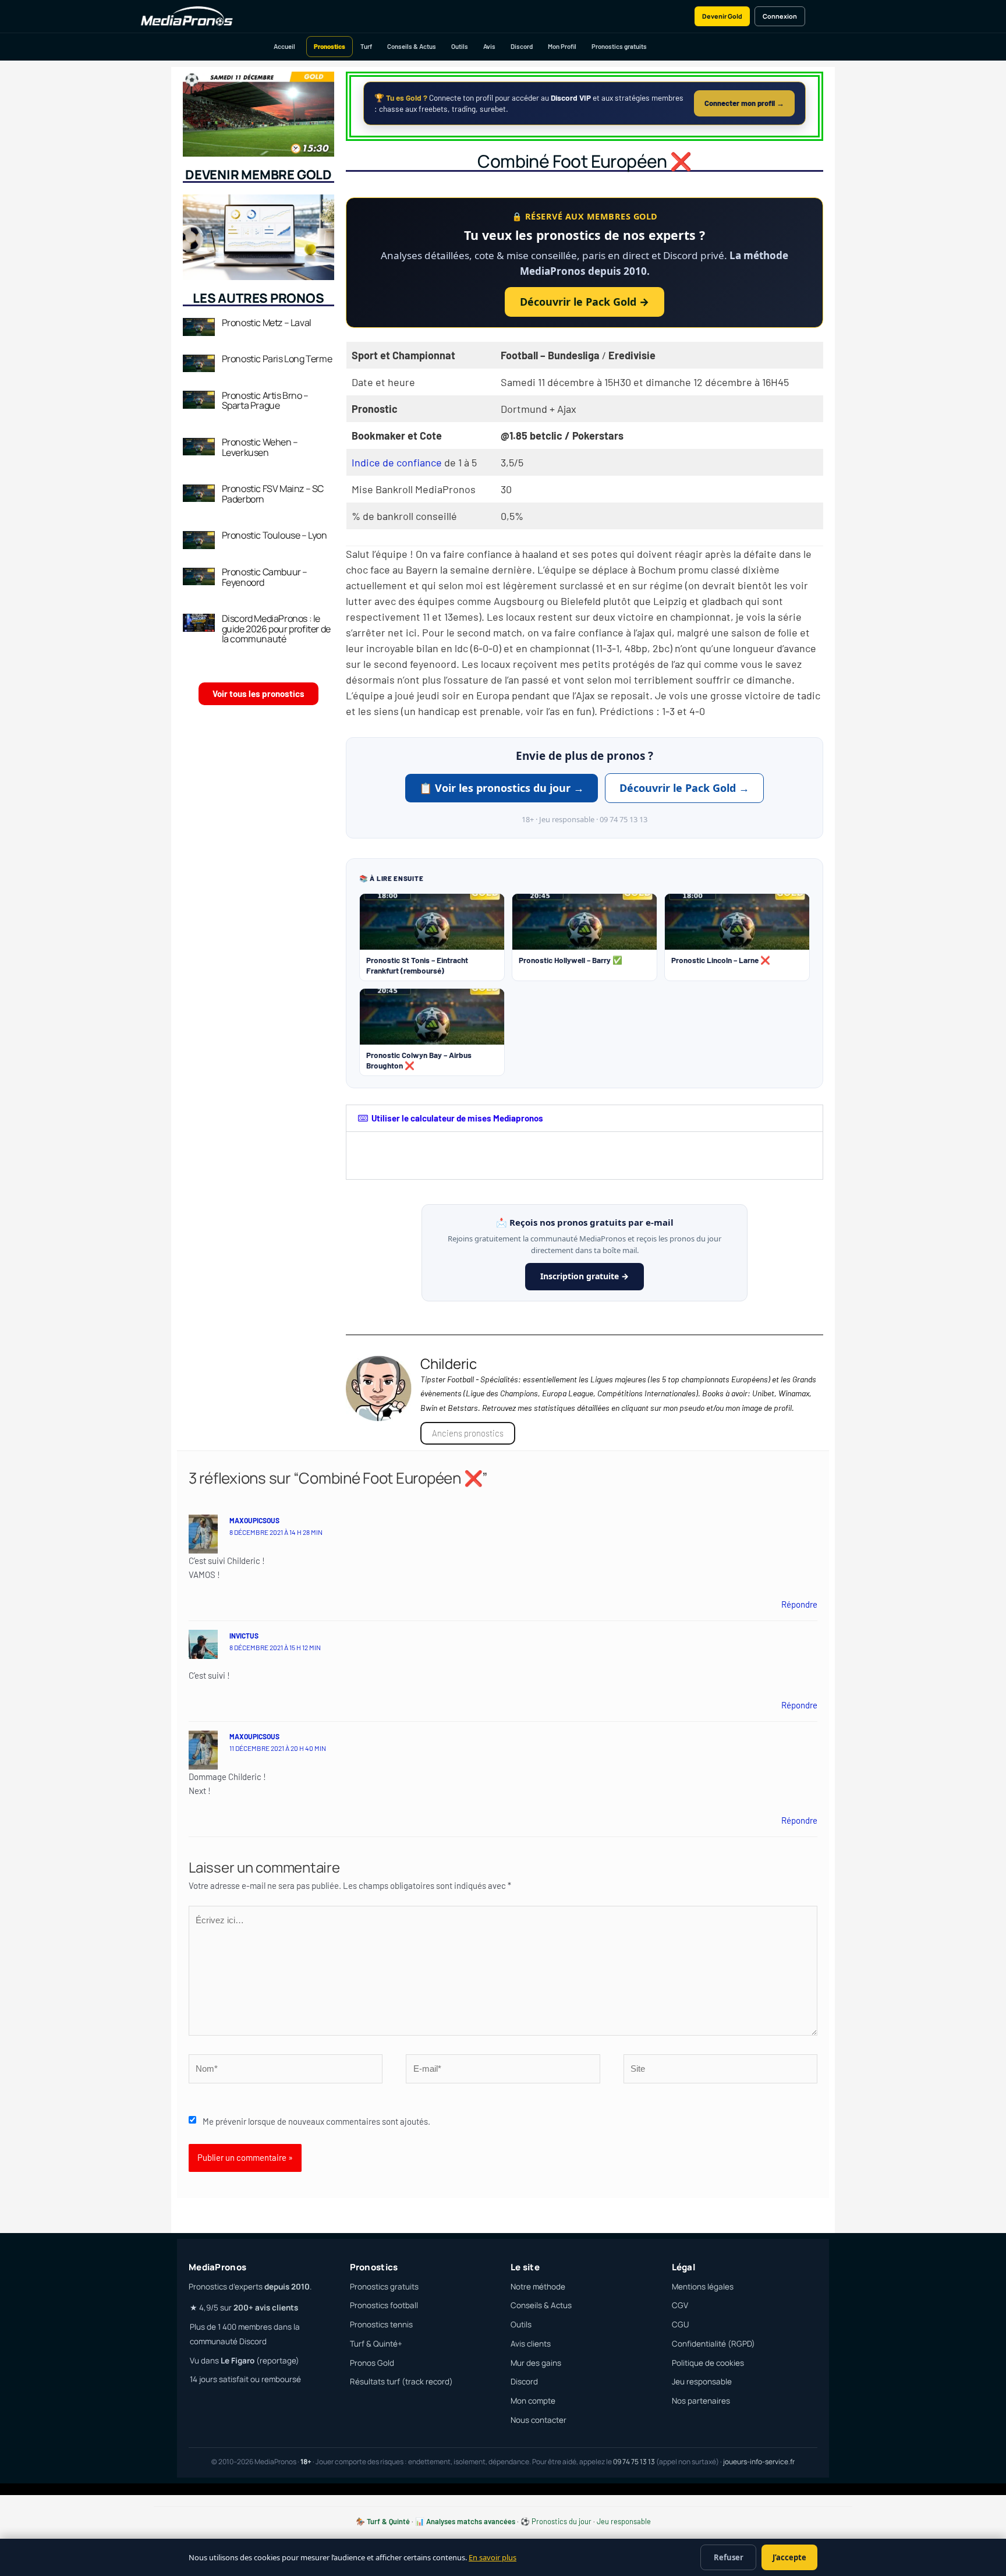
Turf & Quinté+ (376, 2344)
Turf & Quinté (388, 2521)
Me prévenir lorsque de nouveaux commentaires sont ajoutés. (316, 2121)
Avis (489, 46)
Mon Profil (562, 46)
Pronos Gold (372, 2363)
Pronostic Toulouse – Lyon (274, 535)
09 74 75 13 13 (634, 2462)
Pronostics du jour (562, 2521)
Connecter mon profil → (744, 103)
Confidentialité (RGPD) (713, 2344)
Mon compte (533, 2401)
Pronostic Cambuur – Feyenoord (265, 577)
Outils (460, 46)
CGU (680, 2324)
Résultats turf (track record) (401, 2382)
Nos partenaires (701, 2401)
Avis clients (531, 2344)
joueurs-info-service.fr (759, 2462)
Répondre (799, 1604)
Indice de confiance (397, 462)
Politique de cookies (708, 2363)
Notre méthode (538, 2287)
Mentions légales (703, 2287)
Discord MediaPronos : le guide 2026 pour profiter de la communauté (276, 629)
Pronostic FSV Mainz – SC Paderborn (273, 494)
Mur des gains (536, 2363)
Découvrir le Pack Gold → (585, 302)
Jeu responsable (702, 2382)
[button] (585, 1118)
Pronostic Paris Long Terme (277, 359)
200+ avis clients (266, 2308)
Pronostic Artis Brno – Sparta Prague (265, 401)
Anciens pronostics (468, 1433)
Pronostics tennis (381, 2324)
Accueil (284, 46)
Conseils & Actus (412, 46)
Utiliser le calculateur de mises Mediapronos (457, 1118)
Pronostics (330, 46)
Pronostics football (384, 2305)
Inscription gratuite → (585, 1276)
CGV (680, 2305)
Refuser (729, 2557)
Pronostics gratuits (619, 46)
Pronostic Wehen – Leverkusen (260, 447)
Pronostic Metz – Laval (267, 323)
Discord (522, 46)
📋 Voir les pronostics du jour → (502, 788)
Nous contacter (539, 2420)
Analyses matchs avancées (471, 2521)
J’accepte (789, 2557)
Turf (366, 46)
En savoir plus (493, 2557)
